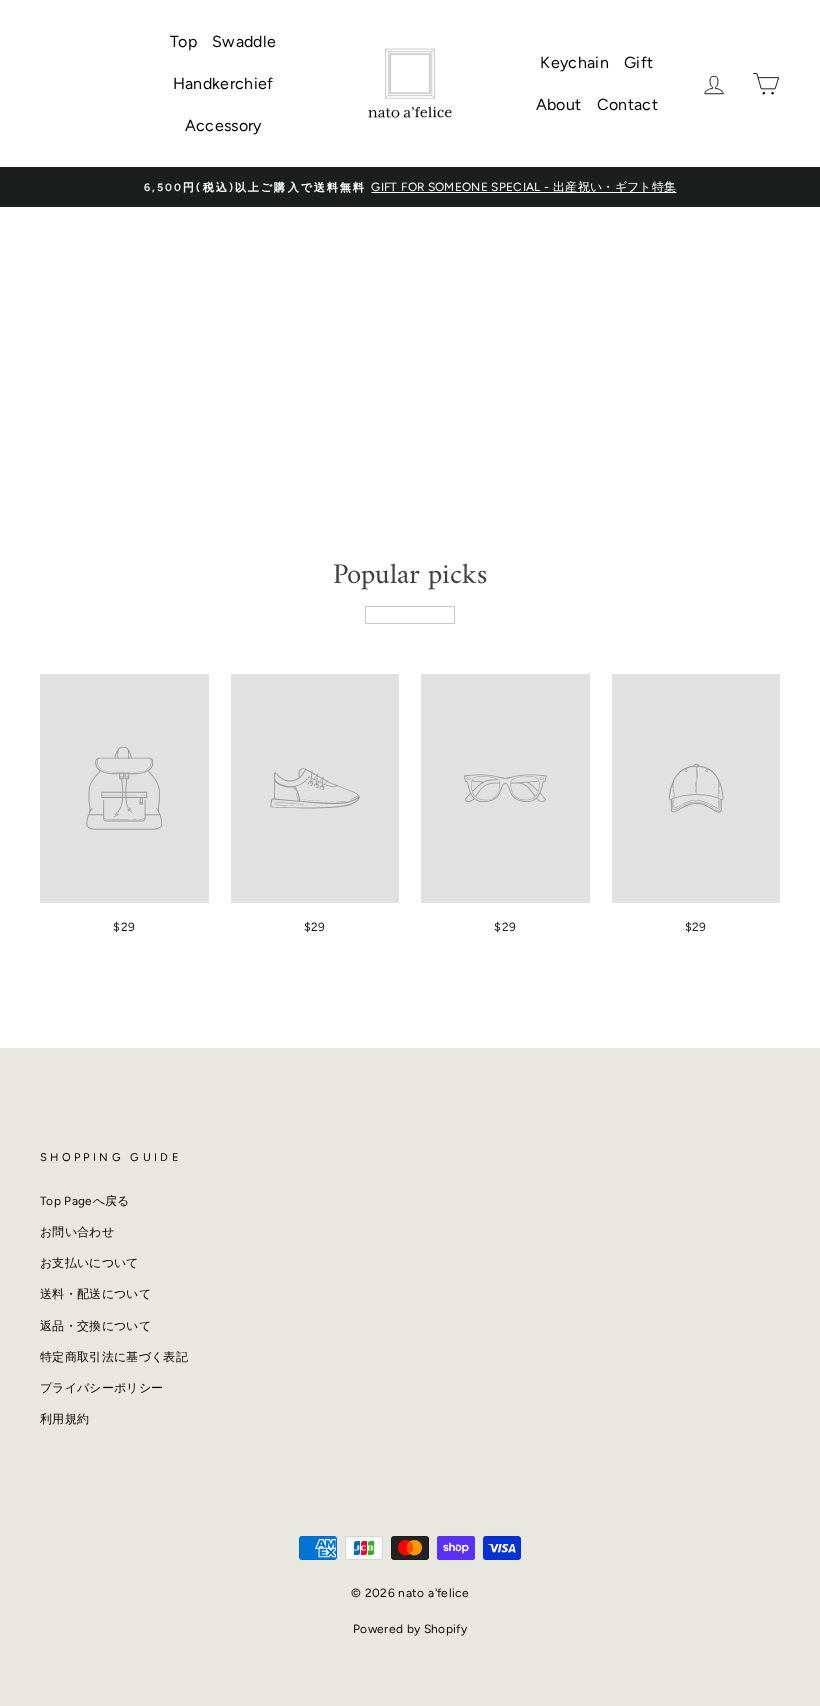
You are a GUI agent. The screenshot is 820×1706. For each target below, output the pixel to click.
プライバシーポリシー (102, 1388)
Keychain (574, 62)
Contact (627, 104)
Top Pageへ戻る (85, 1201)
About (559, 104)
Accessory (223, 125)
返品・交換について (95, 1326)
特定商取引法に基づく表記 (114, 1357)
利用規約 (64, 1419)
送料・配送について (95, 1294)
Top (183, 41)
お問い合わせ (77, 1232)
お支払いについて (89, 1263)
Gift (638, 62)
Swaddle (244, 41)
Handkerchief (223, 83)
